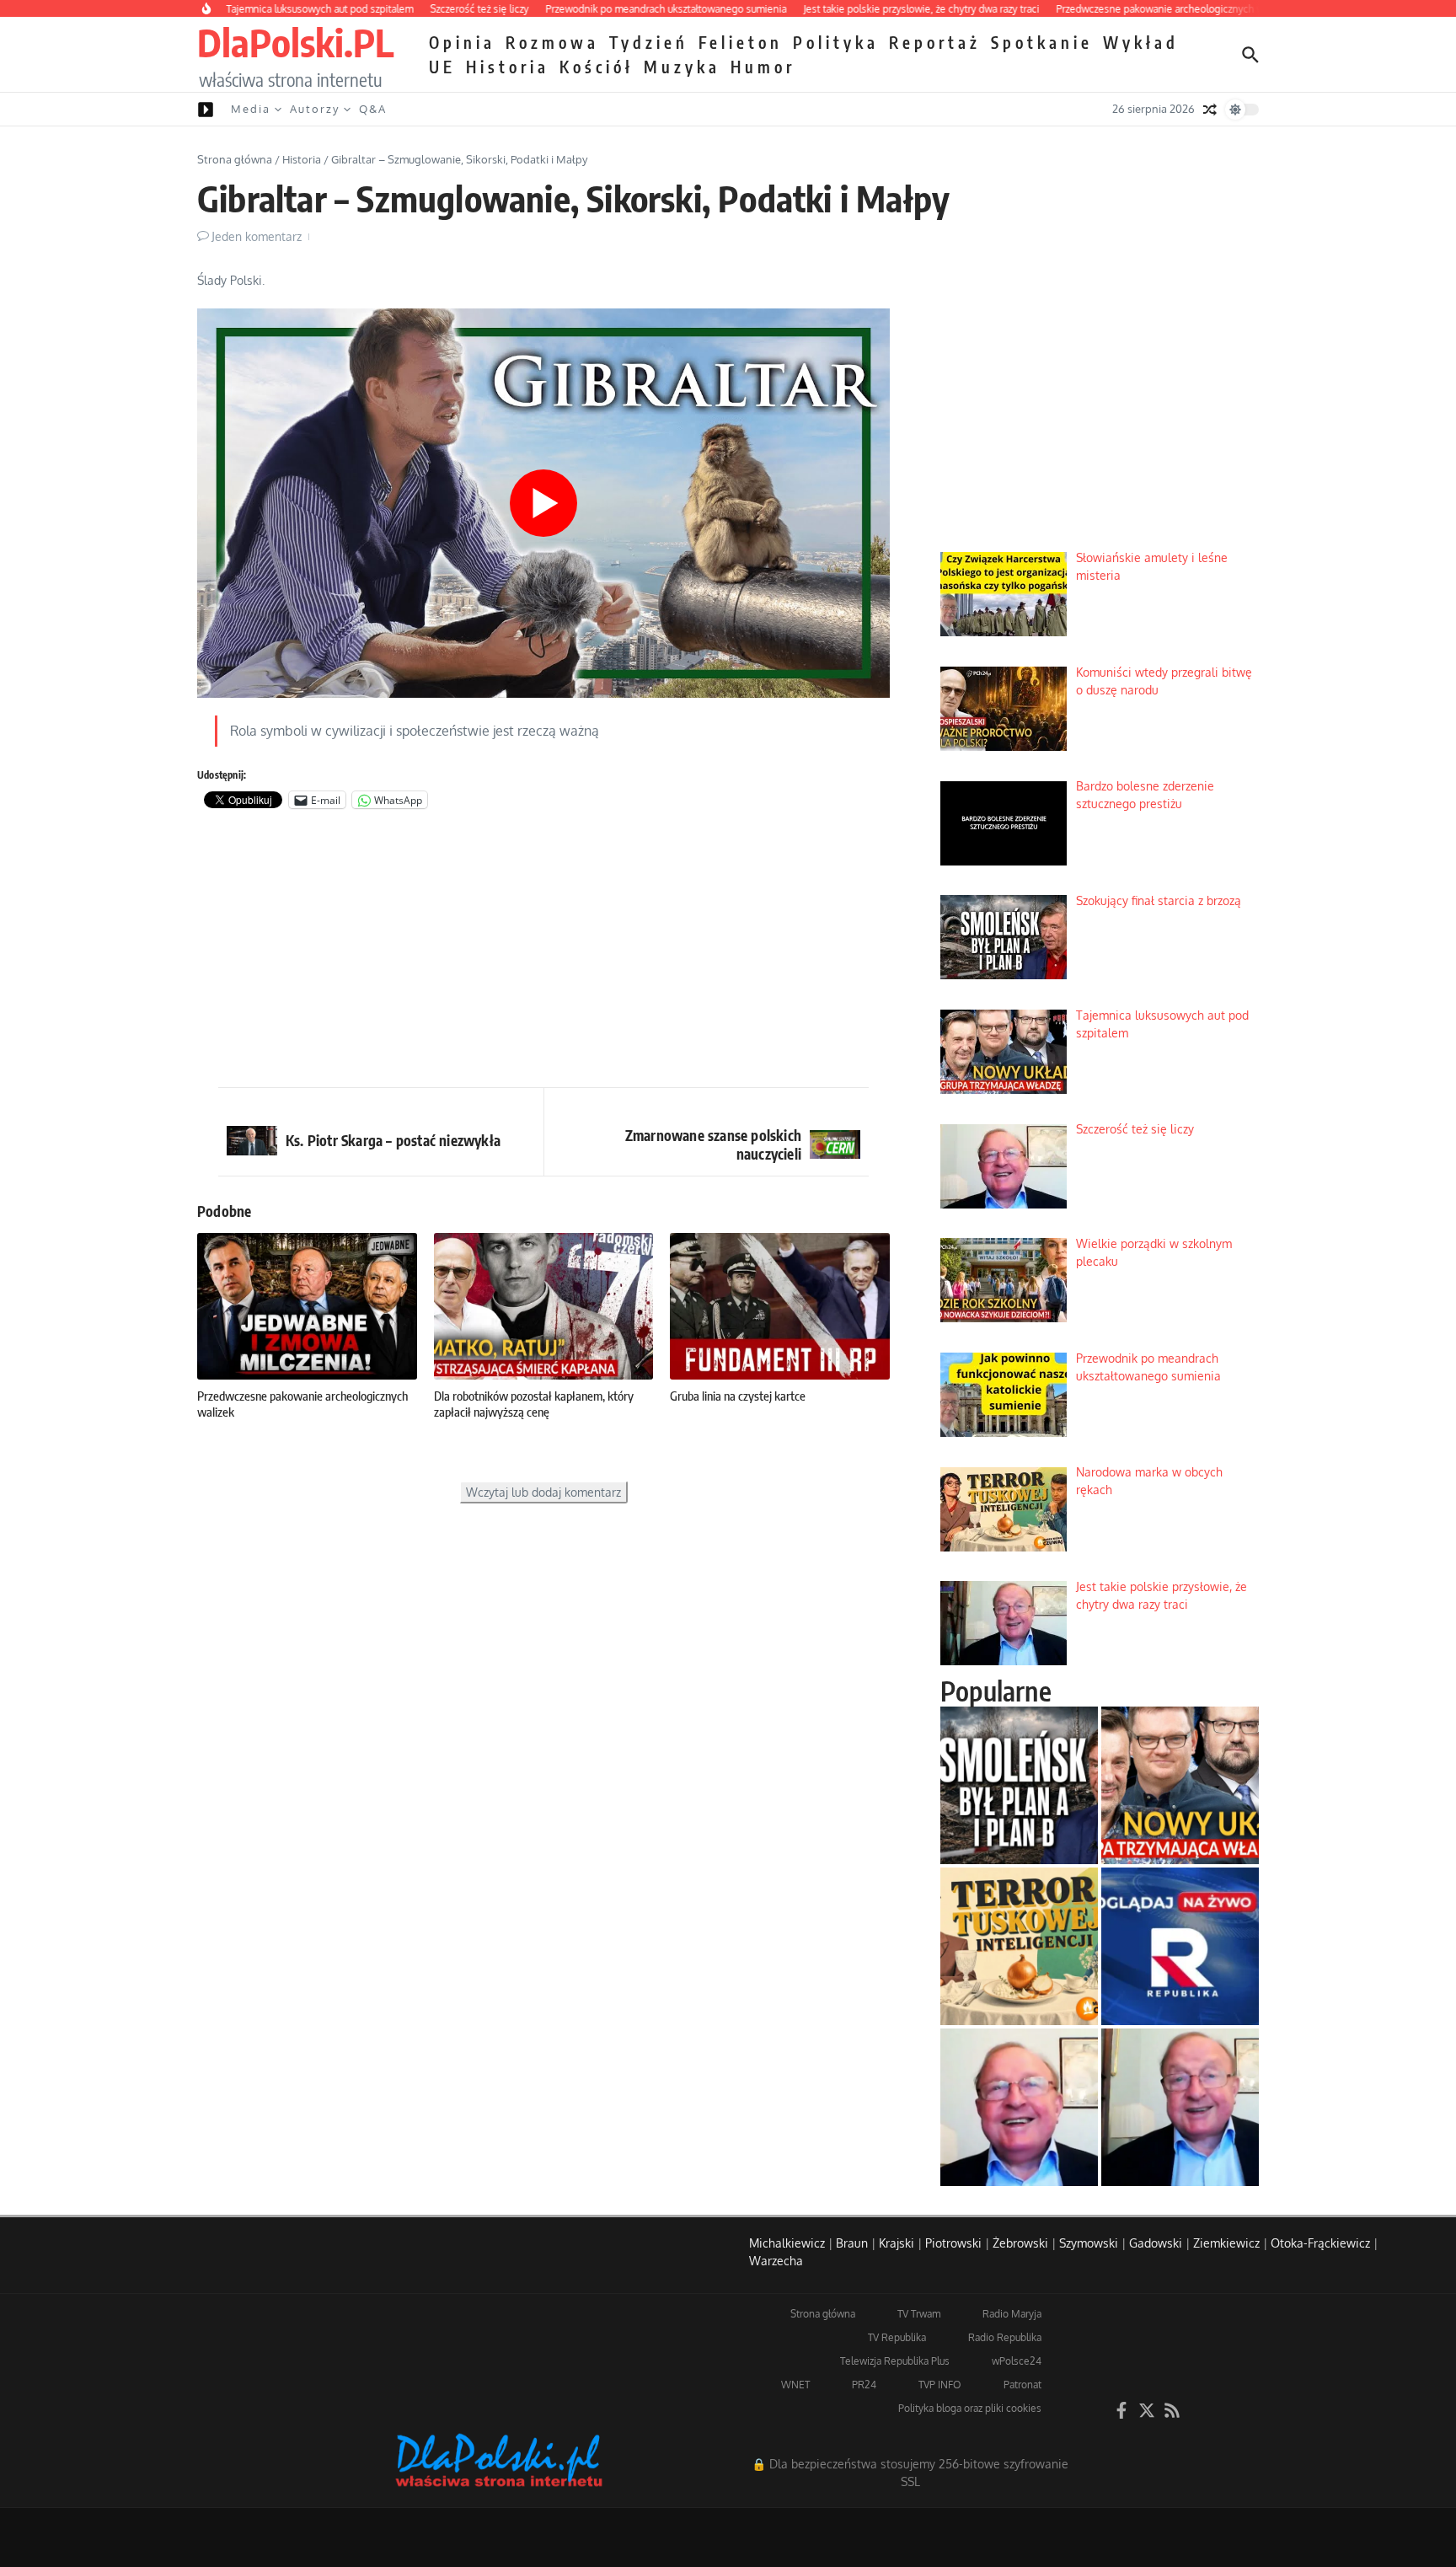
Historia (508, 67)
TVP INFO (940, 2385)
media (251, 109)
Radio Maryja (1012, 2314)
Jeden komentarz (257, 236)
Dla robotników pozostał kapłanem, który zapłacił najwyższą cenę (534, 1404)
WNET (795, 2385)
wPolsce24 (1017, 2361)
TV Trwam (919, 2314)
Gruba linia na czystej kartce (738, 1396)
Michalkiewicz (787, 2243)
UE (442, 67)
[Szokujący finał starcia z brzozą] (1019, 1785)
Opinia (462, 42)
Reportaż (935, 42)
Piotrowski (953, 2243)
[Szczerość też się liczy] (1019, 2107)
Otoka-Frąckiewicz (1320, 2243)
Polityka (836, 42)
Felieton (741, 42)
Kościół (597, 67)
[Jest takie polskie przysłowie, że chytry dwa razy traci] (1180, 2107)
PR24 (864, 2385)
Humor (763, 67)
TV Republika (897, 2337)
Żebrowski (1020, 2243)
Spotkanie (1042, 42)
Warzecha (776, 2261)
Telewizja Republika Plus (895, 2361)
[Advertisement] (543, 952)
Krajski (897, 2243)
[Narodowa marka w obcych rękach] (1019, 1946)
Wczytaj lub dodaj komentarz (543, 1492)
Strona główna (235, 159)
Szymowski (1089, 2243)
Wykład (1141, 42)
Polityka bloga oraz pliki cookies (970, 2408)
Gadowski (1156, 2243)
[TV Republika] (1180, 1946)
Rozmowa (552, 42)
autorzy (315, 109)
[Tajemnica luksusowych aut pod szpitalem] (1180, 1785)
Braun (852, 2243)
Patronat (1022, 2385)
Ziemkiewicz (1226, 2243)
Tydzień (649, 42)
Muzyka (682, 67)
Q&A (373, 109)
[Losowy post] (1210, 110)
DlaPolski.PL (295, 42)
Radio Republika (1005, 2337)
